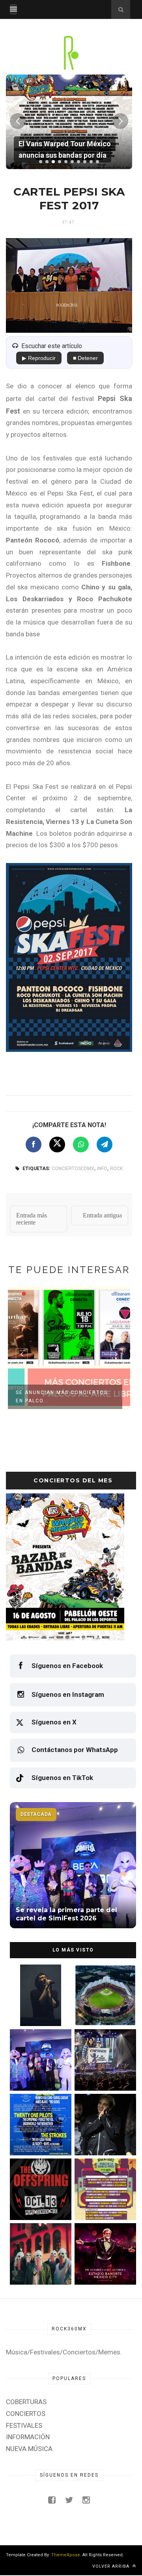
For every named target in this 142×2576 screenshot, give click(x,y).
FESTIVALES (24, 2425)
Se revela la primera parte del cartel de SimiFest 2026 (35, 2074)
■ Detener (85, 358)
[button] (41, 162)
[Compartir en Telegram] (105, 1144)
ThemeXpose (66, 2555)
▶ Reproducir (39, 358)
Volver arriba (112, 2566)
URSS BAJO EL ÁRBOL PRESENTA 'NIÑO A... (63, 1397)
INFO (102, 1169)
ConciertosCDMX (73, 1169)
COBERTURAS (26, 2402)
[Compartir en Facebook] (34, 1144)
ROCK (116, 1169)
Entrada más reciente (32, 1219)
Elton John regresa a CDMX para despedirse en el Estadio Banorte (104, 2268)
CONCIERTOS (26, 2414)
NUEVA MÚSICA (29, 2449)
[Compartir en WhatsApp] (81, 1144)
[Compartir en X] (57, 1144)
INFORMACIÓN (28, 2437)
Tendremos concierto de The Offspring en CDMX (37, 2203)
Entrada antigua (102, 1215)
